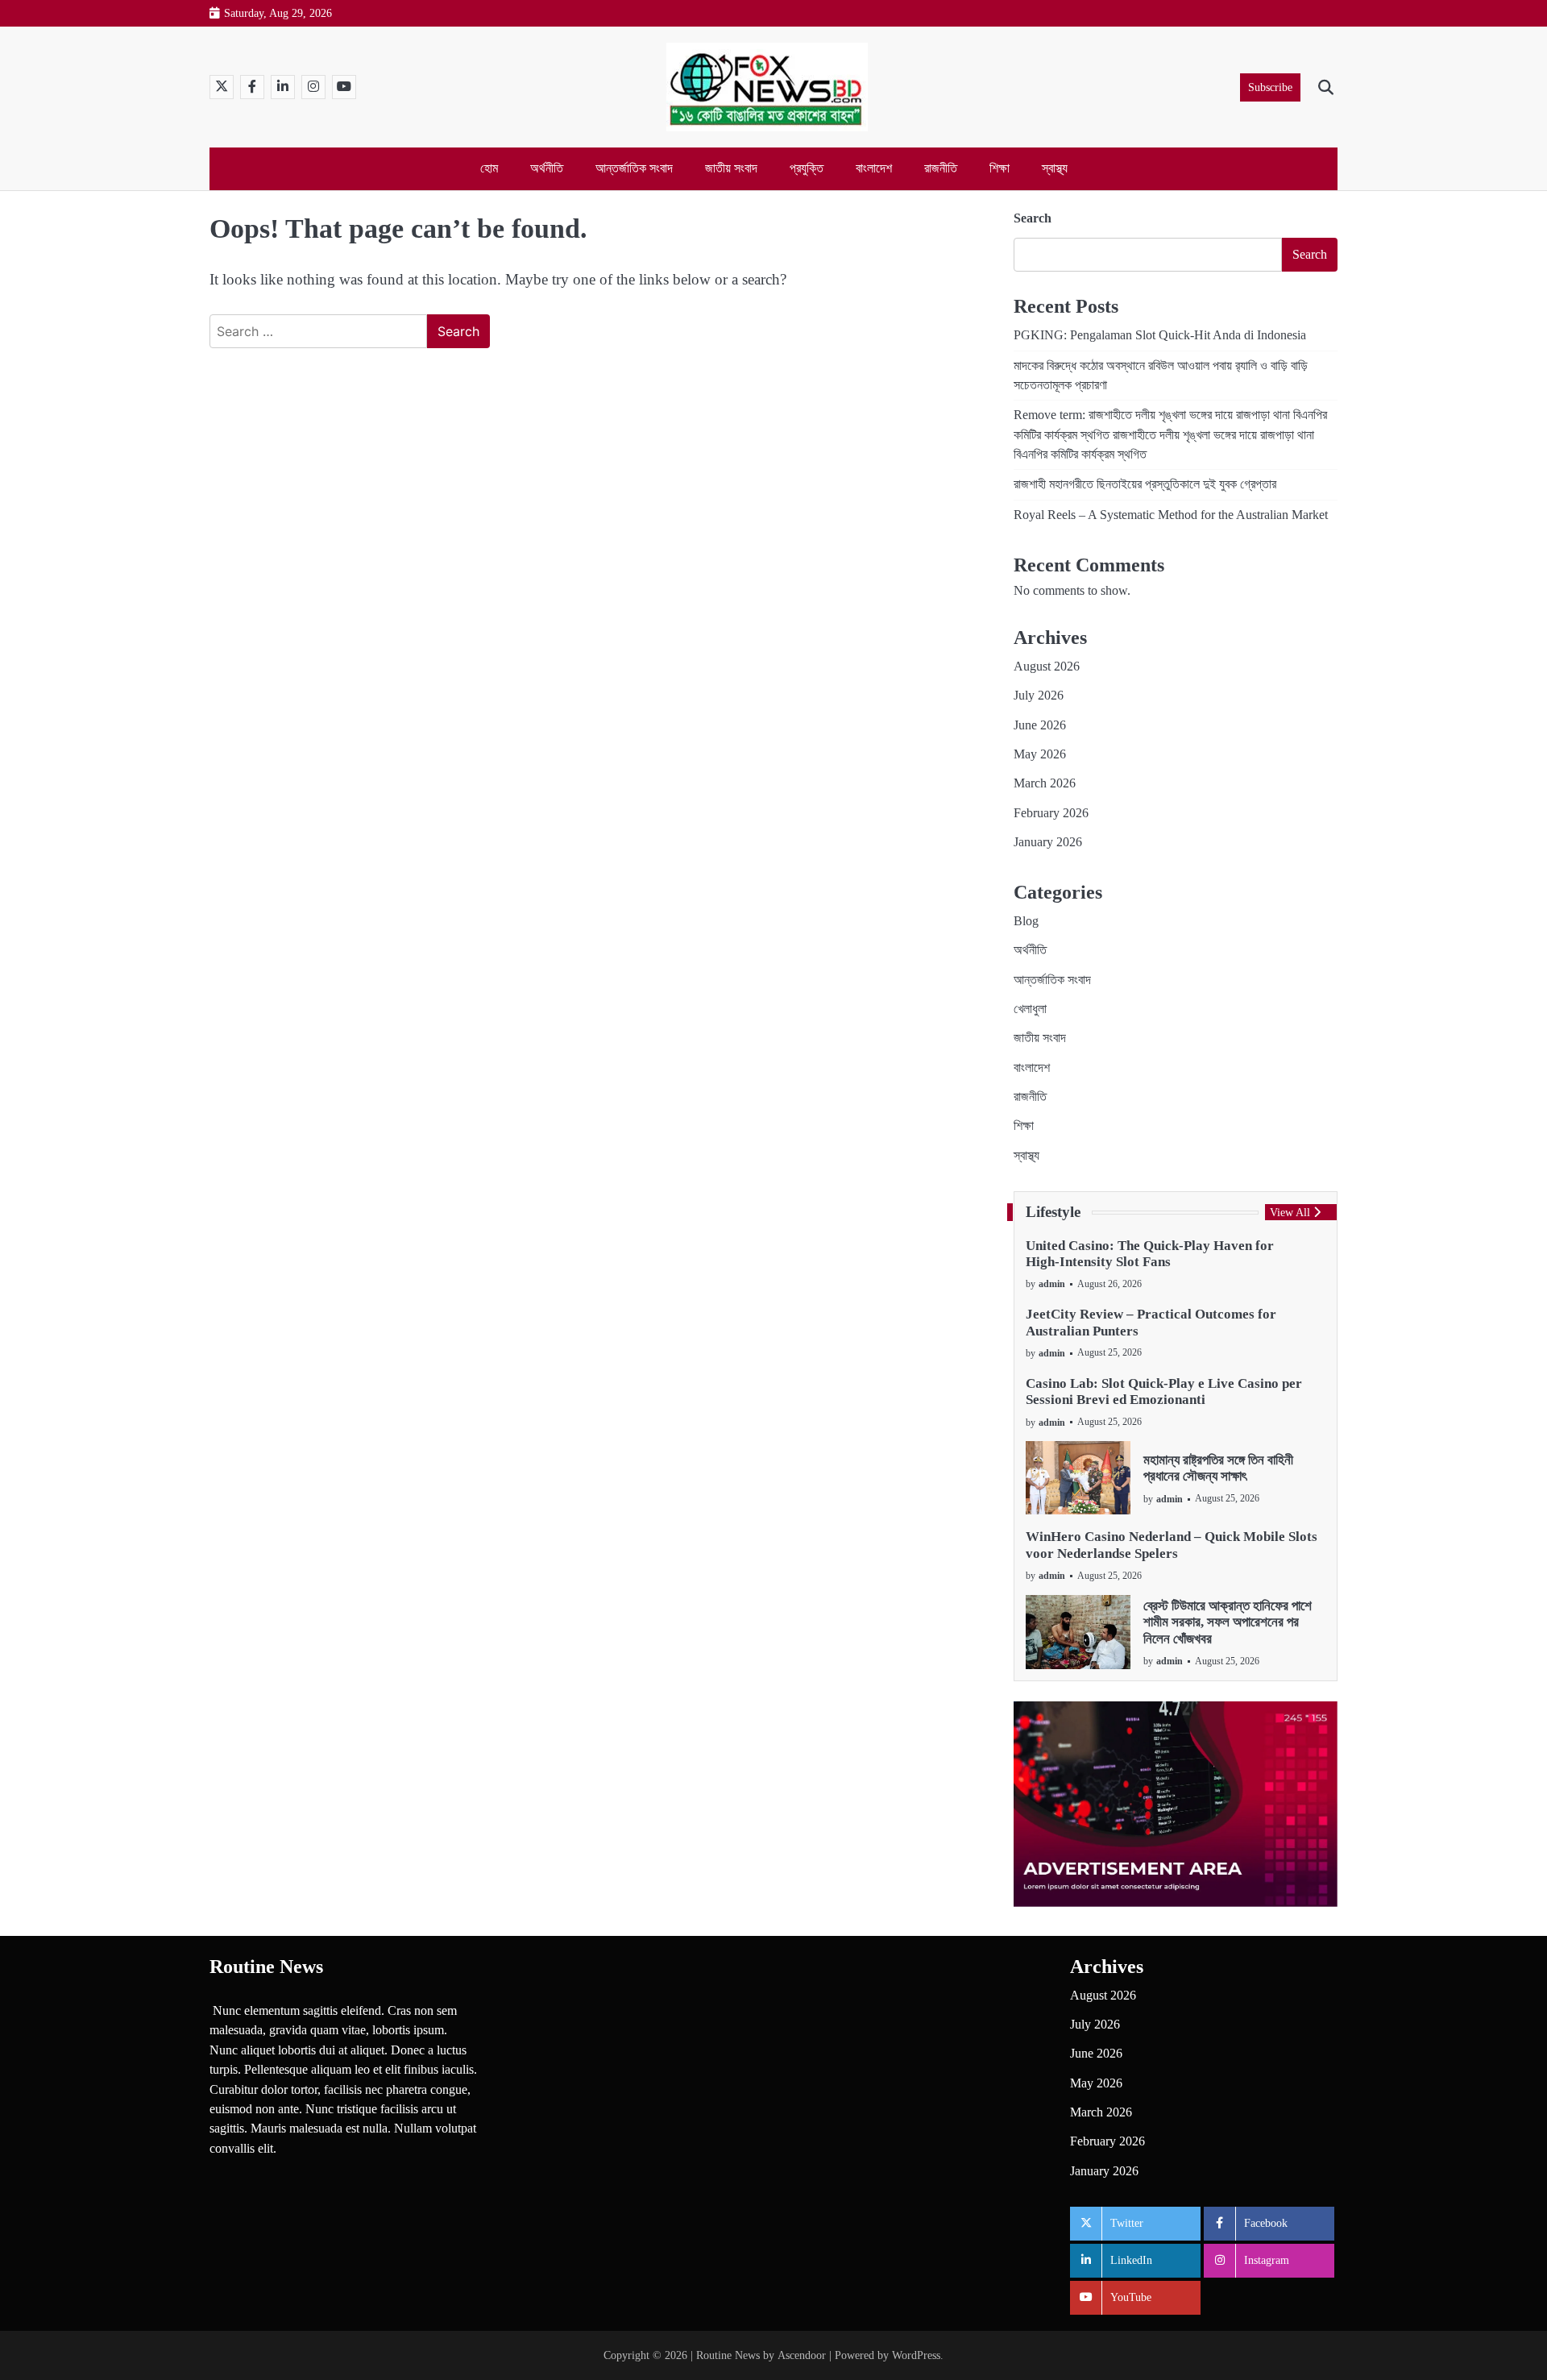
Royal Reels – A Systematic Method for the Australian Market (1171, 515)
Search (1033, 218)
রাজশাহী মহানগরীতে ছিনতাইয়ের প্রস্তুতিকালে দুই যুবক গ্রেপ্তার (1145, 484)
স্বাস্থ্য (1055, 168)
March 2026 (1045, 783)
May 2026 (1040, 754)
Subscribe (1270, 87)
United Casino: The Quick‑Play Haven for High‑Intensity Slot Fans (1150, 1254)
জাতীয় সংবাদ (731, 168)
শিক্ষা (1000, 168)
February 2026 (1051, 813)
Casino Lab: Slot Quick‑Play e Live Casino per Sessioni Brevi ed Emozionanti (1164, 1391)
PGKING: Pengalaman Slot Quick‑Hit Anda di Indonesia (1160, 335)
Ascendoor (802, 2355)
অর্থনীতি (547, 168)
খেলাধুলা (1030, 1009)
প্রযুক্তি (807, 168)
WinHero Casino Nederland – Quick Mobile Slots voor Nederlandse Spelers (1172, 1545)
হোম (489, 168)
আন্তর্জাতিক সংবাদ (634, 168)
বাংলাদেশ (874, 168)
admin (1052, 1284)
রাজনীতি (941, 168)
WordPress (916, 2355)
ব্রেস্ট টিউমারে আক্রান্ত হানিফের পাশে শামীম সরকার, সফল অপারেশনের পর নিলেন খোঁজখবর (1228, 1622)
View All (1290, 1212)
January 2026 (1048, 842)
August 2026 (1047, 667)
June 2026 (1040, 725)
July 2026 (1039, 696)
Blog (1026, 921)
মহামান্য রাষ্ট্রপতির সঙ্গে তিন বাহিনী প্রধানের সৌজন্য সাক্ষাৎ (1218, 1468)
